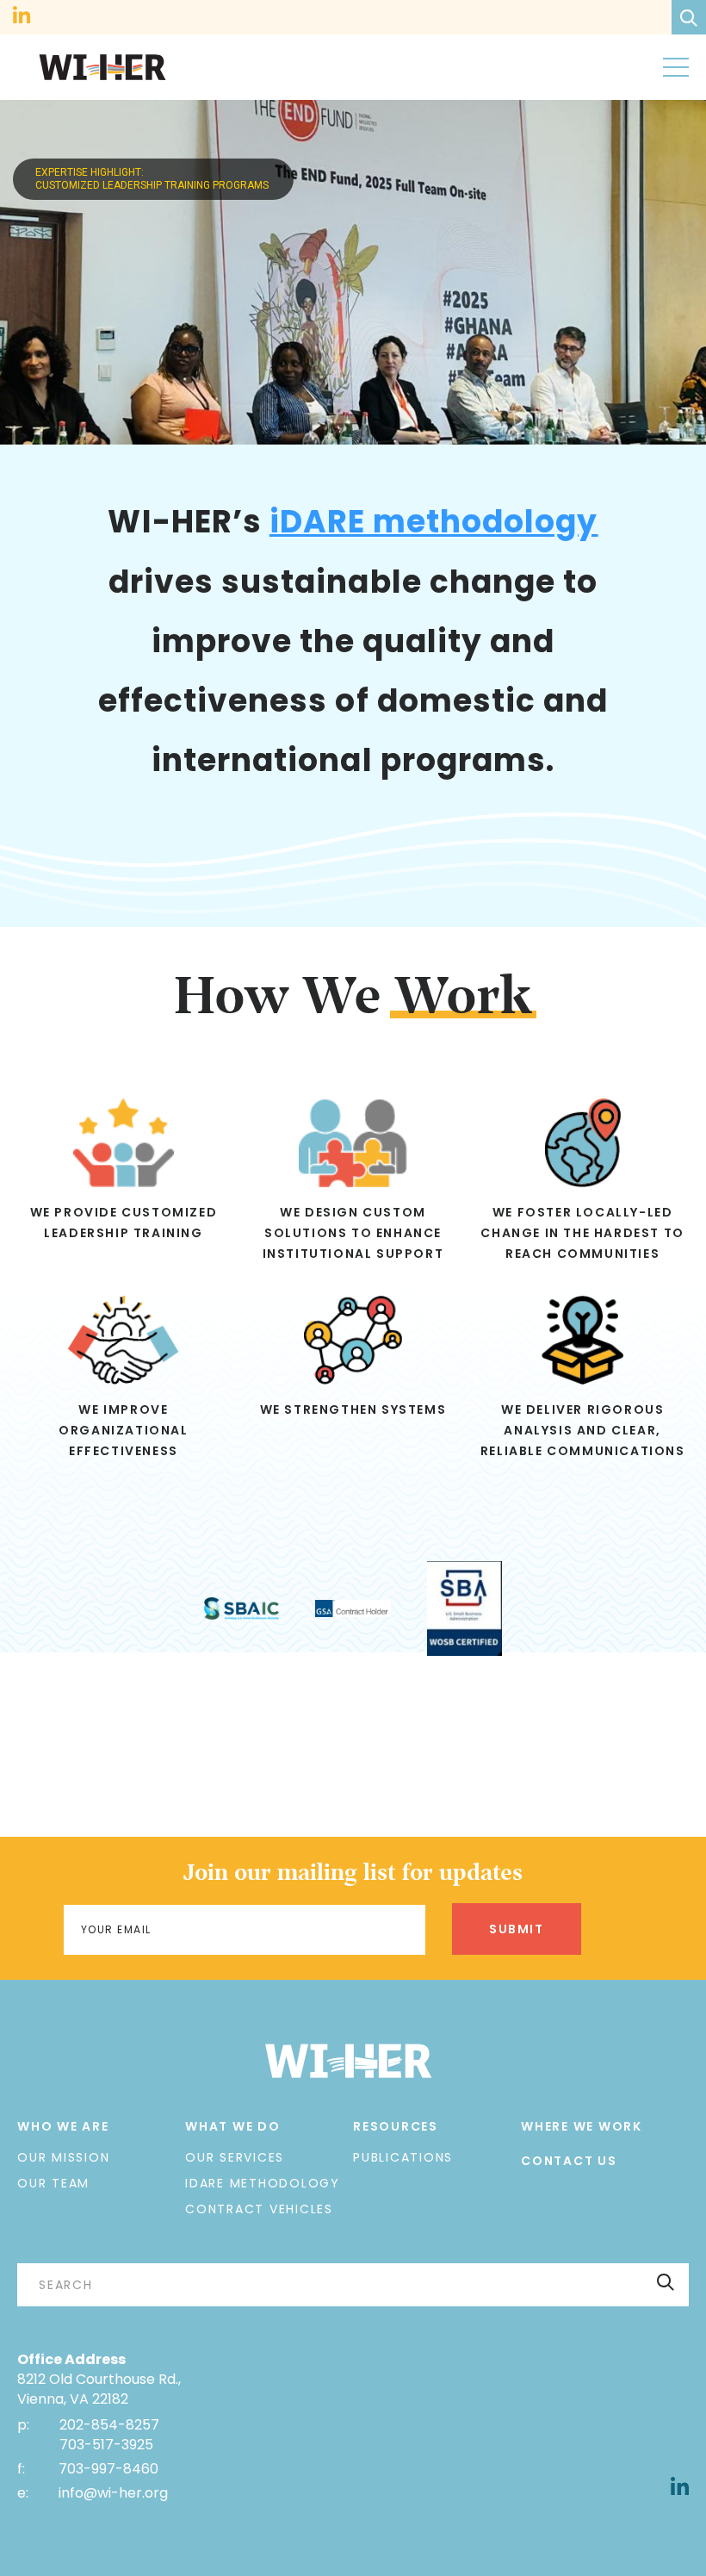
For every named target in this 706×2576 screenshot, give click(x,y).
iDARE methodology (434, 522)
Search (665, 2281)
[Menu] (676, 67)
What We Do (233, 2126)
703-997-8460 (107, 2469)
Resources (396, 2126)
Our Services (235, 2157)
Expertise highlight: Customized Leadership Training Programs (153, 179)
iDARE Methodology (263, 2183)
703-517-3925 (106, 2445)
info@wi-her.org (113, 2493)
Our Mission (63, 2157)
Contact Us (569, 2161)
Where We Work (582, 2126)
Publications (403, 2157)
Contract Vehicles (259, 2209)
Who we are (63, 2126)
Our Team (53, 2183)
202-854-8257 (109, 2425)
